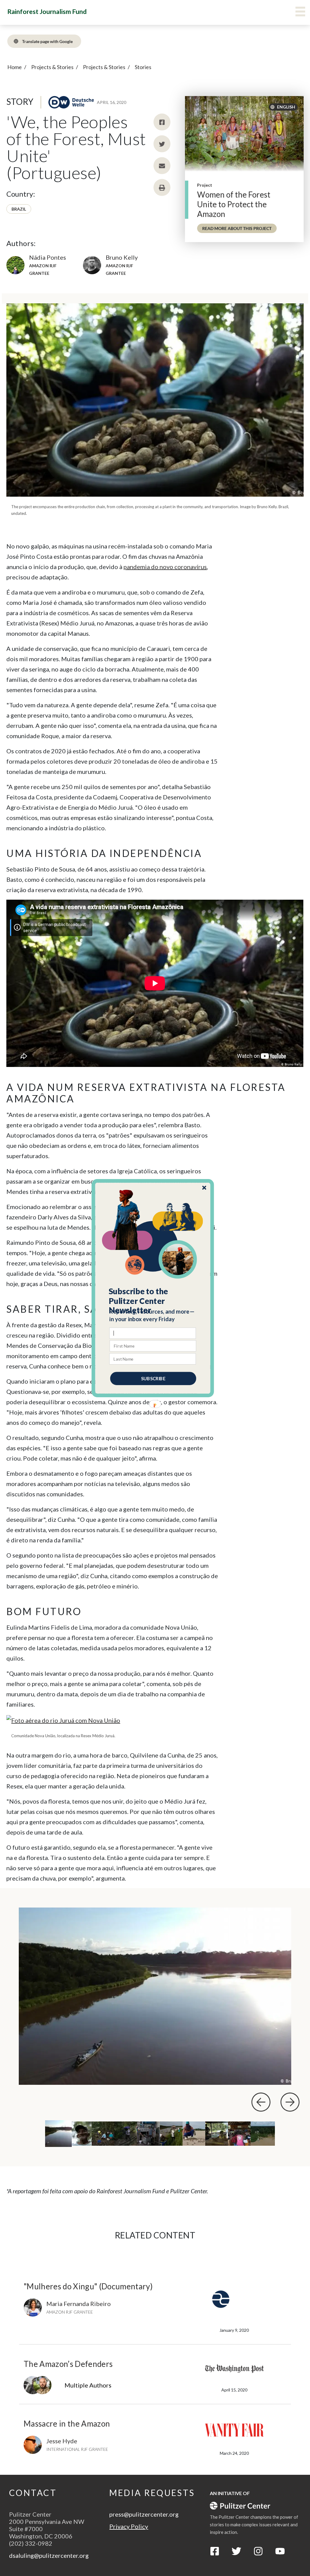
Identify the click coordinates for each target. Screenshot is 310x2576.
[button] (153, 1301)
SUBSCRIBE (153, 1378)
